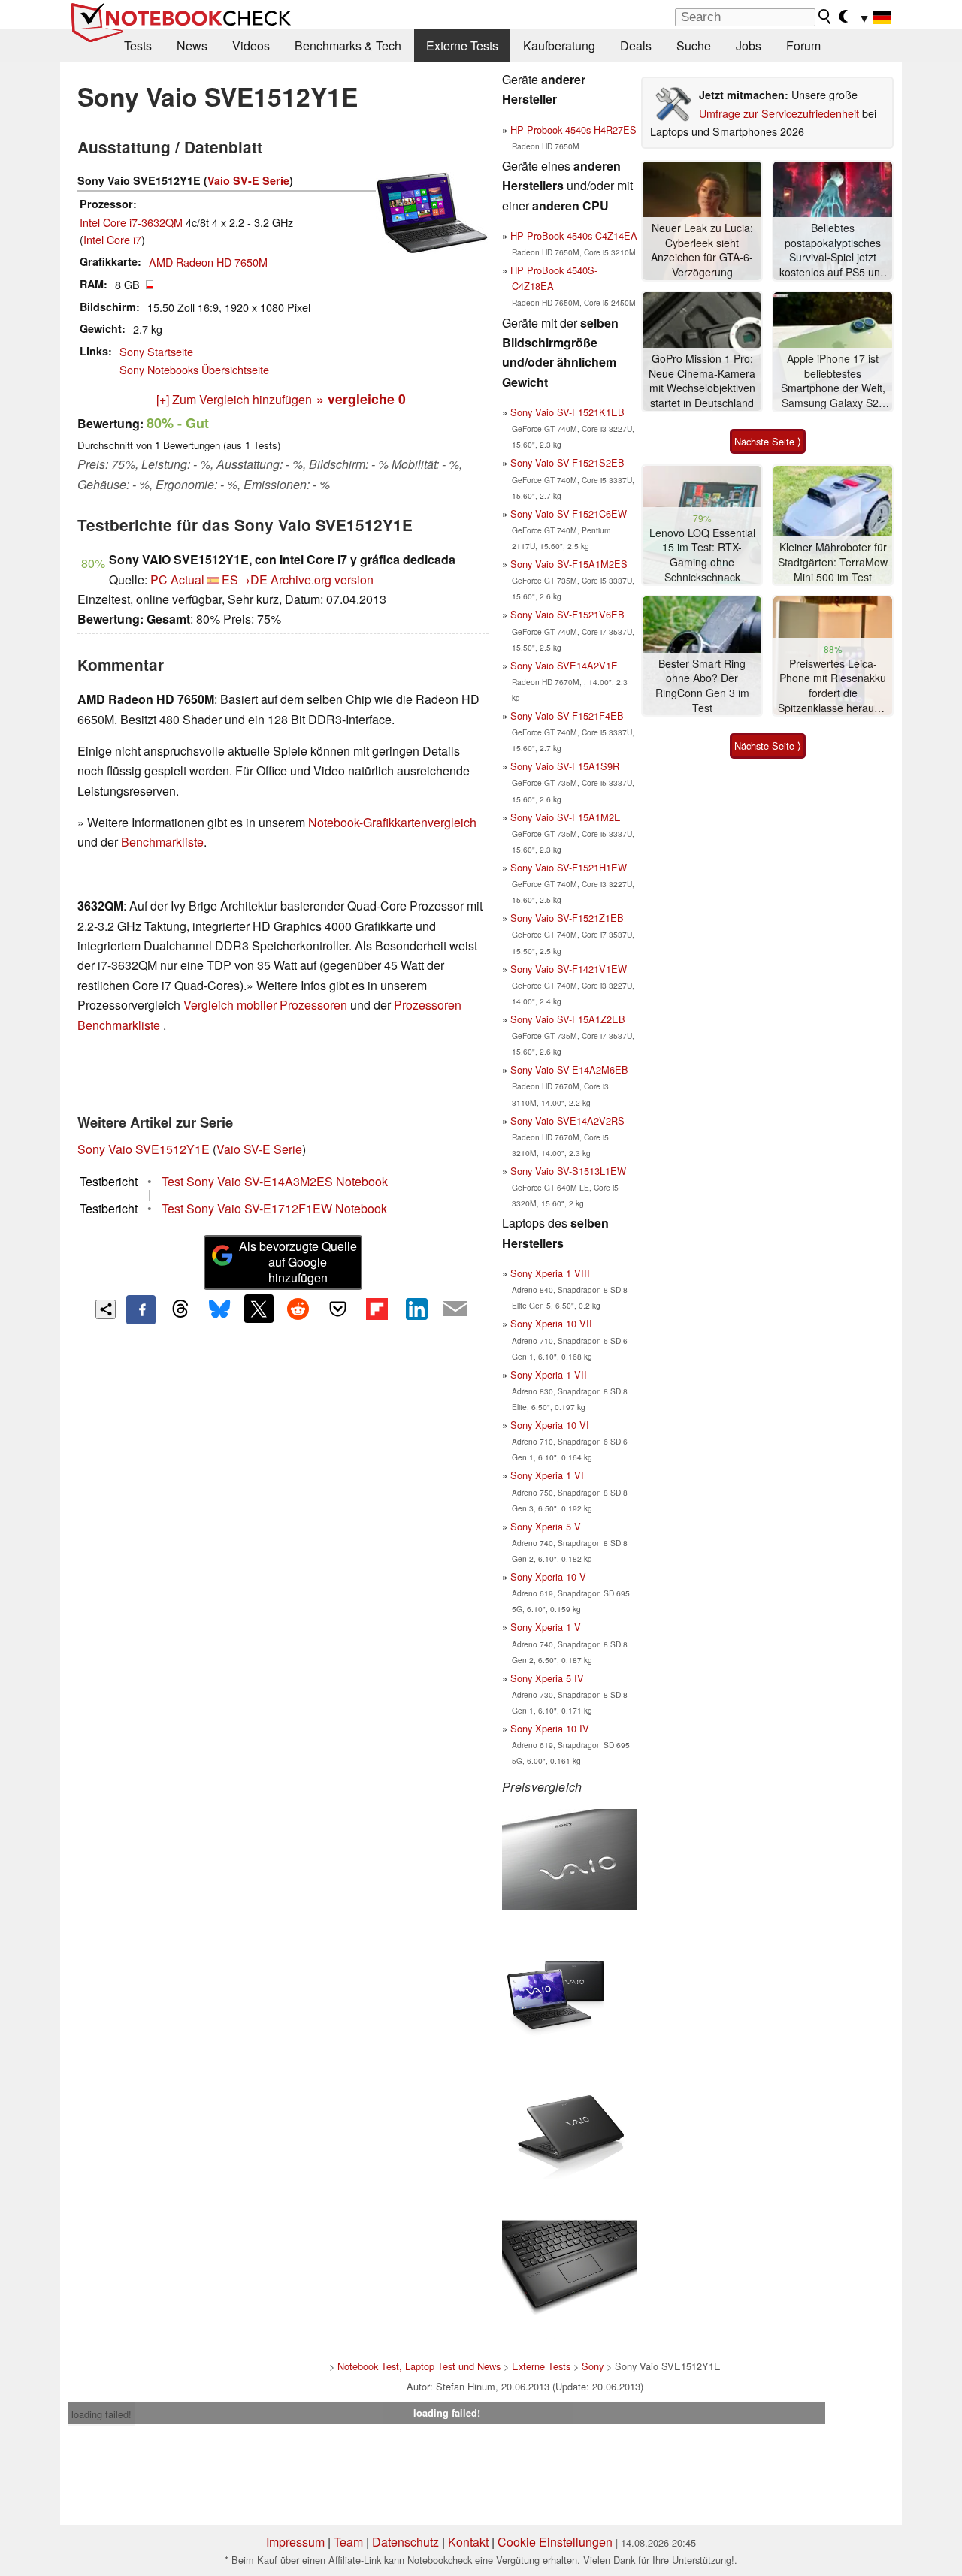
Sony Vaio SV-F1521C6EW (569, 513)
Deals (636, 45)
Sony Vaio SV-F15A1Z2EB (568, 1019)
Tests (138, 45)
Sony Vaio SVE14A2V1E (564, 665)
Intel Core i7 (112, 239)
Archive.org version (322, 580)
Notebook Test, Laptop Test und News (419, 2366)
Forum (803, 45)
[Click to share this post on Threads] (180, 1309)
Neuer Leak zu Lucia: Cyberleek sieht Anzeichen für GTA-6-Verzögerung (702, 250)
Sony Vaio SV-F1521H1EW (569, 867)
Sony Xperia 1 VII (549, 1374)
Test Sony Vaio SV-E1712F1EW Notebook (274, 1208)
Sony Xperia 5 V (546, 1526)
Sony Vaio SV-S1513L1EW (568, 1171)
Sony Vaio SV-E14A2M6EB (569, 1069)
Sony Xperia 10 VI (550, 1425)
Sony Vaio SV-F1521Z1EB (567, 918)
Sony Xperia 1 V (546, 1627)
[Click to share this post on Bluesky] (219, 1309)
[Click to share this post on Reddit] (298, 1309)
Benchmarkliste (162, 842)
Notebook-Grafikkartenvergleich (392, 822)
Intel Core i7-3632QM (131, 222)
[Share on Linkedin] (416, 1309)
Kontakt (468, 2542)
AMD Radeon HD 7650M (208, 262)
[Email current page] (455, 1309)
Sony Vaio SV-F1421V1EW (569, 969)
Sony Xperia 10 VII (551, 1323)
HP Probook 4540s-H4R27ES (573, 130)
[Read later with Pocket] (337, 1309)
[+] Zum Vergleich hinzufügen (234, 399)
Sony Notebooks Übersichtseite (194, 369)
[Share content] (106, 1310)
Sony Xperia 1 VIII (550, 1273)
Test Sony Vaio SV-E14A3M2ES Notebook (275, 1181)
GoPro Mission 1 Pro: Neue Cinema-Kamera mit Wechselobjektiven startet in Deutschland (702, 381)
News (192, 45)
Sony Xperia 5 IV (547, 1678)
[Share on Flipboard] (377, 1309)
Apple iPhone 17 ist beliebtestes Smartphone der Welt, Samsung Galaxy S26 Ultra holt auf (833, 381)
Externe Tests (462, 45)
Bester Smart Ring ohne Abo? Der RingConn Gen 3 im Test (702, 686)
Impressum (295, 2542)
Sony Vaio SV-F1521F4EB (567, 716)
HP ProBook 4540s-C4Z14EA (574, 236)
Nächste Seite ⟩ (768, 441)
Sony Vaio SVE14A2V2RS (567, 1120)
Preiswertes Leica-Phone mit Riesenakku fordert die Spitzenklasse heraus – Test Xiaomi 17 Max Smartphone (833, 686)
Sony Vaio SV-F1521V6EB (567, 614)
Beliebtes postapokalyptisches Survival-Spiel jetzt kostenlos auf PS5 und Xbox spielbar (833, 251)
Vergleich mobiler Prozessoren (265, 1005)
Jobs (749, 45)
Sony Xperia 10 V (548, 1576)
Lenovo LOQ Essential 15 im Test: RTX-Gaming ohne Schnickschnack (702, 555)
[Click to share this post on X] (259, 1309)
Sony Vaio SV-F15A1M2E (566, 817)
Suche (694, 45)
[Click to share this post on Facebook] (141, 1309)
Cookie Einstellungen (555, 2542)
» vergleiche (361, 399)
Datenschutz (405, 2542)
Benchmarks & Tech (348, 45)
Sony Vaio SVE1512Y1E (144, 1149)
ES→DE (245, 580)
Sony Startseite (156, 351)
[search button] (825, 17)
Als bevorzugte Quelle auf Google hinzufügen (298, 1262)
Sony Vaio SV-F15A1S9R (565, 766)
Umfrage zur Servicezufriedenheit (779, 113)
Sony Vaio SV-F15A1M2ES (569, 564)
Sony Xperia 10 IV (550, 1728)
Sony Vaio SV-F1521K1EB (567, 412)
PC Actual (177, 580)
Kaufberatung (559, 45)
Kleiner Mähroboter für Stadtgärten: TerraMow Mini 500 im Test (833, 562)
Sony (593, 2366)
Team (348, 2542)
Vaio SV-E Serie (248, 180)
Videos (251, 45)
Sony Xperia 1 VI (547, 1475)
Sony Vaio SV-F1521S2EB (567, 462)
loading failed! (101, 2414)
